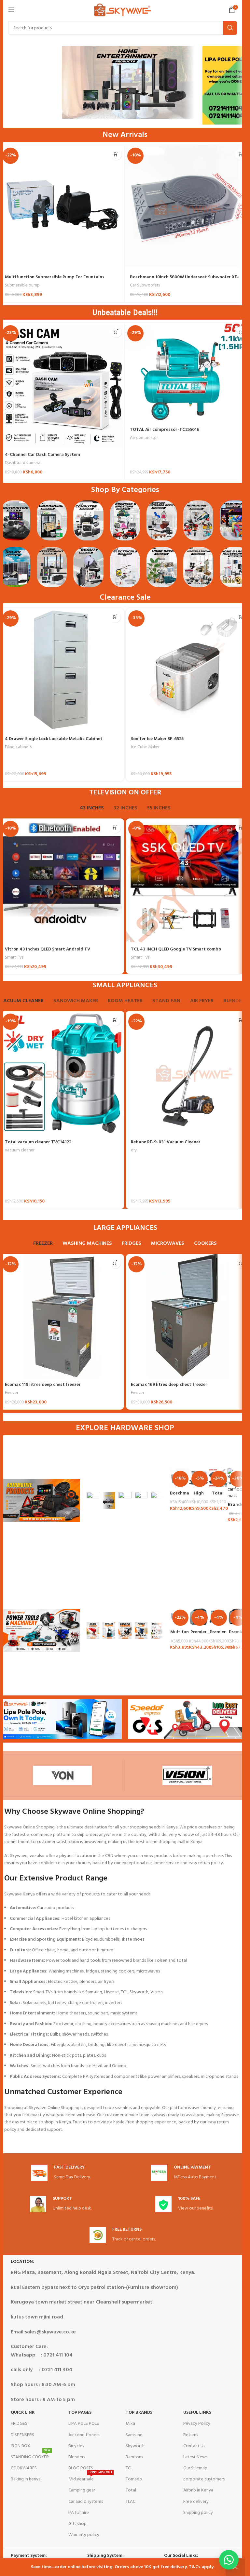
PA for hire (79, 2513)
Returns (191, 2435)
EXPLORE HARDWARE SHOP (125, 1428)
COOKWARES (24, 2468)
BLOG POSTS (81, 2468)
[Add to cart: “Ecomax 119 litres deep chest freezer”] (115, 1263)
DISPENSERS (22, 2435)
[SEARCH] (230, 28)
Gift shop (77, 2524)
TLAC (131, 2502)
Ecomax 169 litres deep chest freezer (169, 1385)
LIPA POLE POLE (84, 2424)
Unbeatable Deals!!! (125, 312)
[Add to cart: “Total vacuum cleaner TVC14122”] (115, 1020)
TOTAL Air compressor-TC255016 (165, 430)
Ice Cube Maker (145, 747)
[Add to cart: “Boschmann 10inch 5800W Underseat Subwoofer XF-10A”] (241, 154)
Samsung (134, 2435)
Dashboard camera (23, 463)
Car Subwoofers (145, 285)
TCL (129, 2468)
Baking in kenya (26, 2479)
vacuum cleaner (20, 1150)
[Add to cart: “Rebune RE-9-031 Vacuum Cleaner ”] (241, 1020)
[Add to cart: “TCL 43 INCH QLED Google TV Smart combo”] (241, 827)
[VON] (62, 1775)
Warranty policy (84, 2535)
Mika (130, 2424)
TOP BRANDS (139, 2413)
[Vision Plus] (187, 1775)
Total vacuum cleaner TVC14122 (38, 1142)
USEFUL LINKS (197, 2413)
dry (134, 1150)
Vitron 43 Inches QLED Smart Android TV (48, 949)
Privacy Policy (197, 2424)
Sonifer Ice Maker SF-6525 (157, 739)
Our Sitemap (195, 2468)
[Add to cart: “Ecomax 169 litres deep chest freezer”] (241, 1263)
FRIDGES (19, 2424)
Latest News (195, 2457)
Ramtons (134, 2457)
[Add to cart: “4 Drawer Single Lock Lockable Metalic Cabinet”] (115, 617)
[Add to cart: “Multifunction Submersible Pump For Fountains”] (116, 154)
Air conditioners (84, 2435)
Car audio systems (86, 2502)
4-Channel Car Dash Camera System (42, 455)
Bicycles (76, 2446)
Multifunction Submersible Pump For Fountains (55, 277)
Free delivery (196, 2502)
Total (131, 2490)
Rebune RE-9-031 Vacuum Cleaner (166, 1142)
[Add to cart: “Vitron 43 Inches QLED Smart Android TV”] (115, 827)
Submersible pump (22, 285)
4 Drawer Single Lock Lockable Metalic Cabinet (54, 739)
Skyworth (135, 2446)
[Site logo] (123, 10)
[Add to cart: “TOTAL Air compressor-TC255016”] (241, 332)
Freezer (12, 1393)
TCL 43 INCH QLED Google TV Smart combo (176, 949)
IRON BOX (21, 2446)
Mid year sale (90, 2478)
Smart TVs (14, 957)
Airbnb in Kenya (198, 2490)
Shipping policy (198, 2513)
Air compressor (144, 438)
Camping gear (82, 2490)
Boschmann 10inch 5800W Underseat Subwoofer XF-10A (184, 280)
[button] (229, 2560)
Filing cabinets (18, 747)
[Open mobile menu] (11, 10)
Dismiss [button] (235, 2567)
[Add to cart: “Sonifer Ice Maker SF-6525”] (241, 617)
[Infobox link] (61, 2173)
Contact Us (194, 2446)
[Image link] (15, 520)
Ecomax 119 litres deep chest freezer (43, 1385)
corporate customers (204, 2479)
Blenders (77, 2457)
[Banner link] (93, 1500)
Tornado (134, 2479)
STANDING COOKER (31, 2456)
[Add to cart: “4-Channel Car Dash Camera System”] (116, 332)
